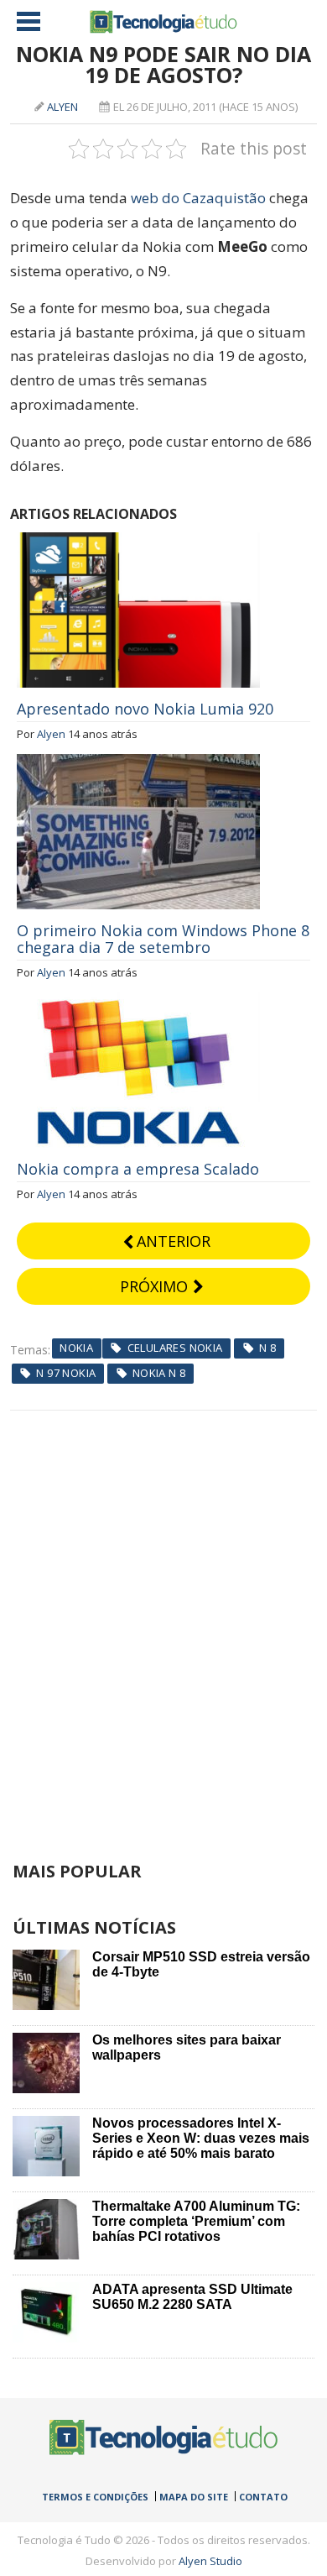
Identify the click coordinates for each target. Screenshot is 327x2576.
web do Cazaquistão (198, 198)
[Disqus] (164, 1620)
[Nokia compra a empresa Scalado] (138, 1002)
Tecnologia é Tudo (163, 22)
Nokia (76, 1348)
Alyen (62, 107)
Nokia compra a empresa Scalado (138, 1169)
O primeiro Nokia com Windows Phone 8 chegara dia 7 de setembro (163, 939)
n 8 (267, 1348)
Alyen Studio (210, 2561)
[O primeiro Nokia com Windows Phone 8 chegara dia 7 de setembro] (138, 763)
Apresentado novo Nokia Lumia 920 (145, 709)
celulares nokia (175, 1348)
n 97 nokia (66, 1373)
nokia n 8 (159, 1373)
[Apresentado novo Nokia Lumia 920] (138, 542)
